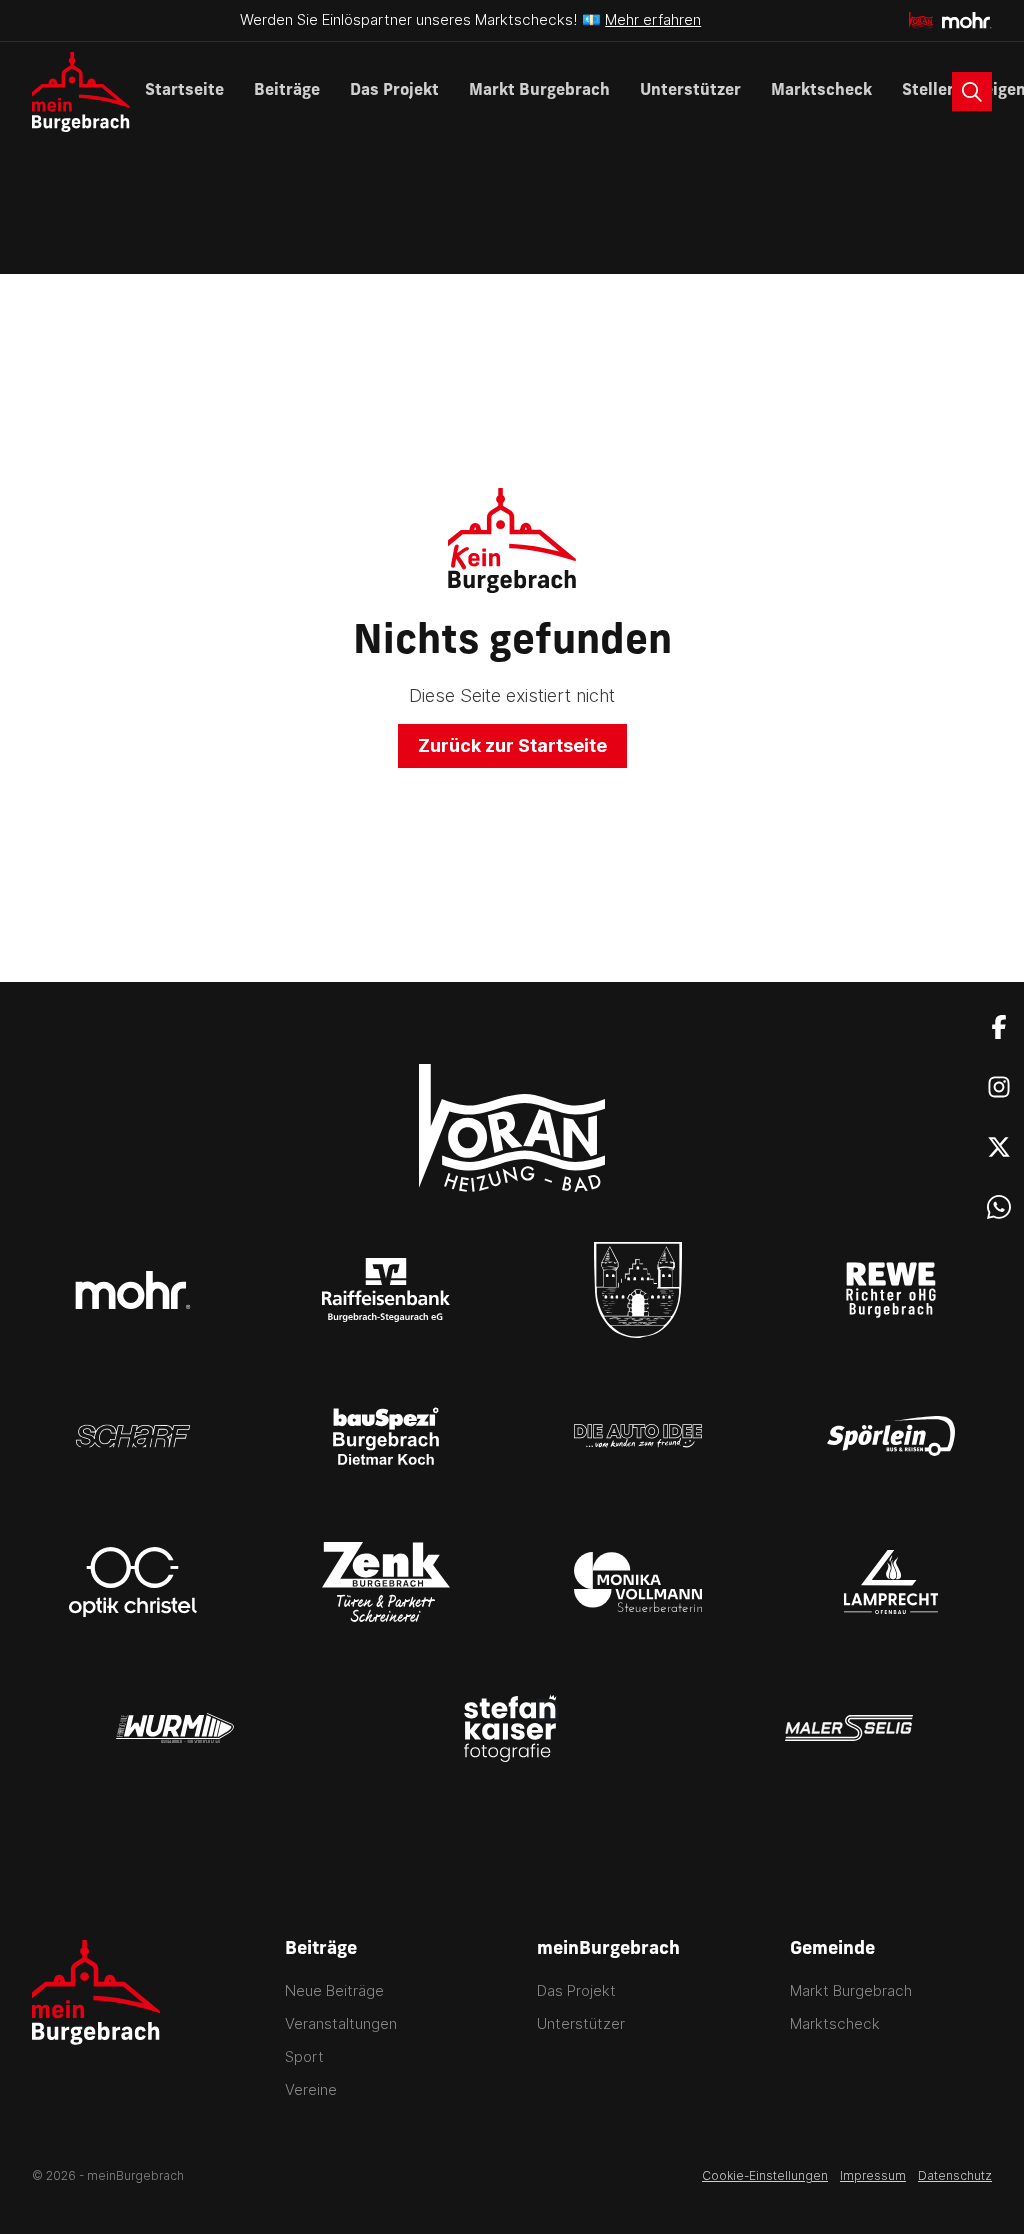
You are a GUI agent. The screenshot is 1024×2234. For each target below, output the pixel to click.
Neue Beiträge (334, 1990)
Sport (304, 2056)
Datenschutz (955, 2175)
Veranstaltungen (341, 2023)
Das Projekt (394, 91)
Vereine (311, 2089)
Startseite (184, 91)
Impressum (873, 2175)
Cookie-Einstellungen (765, 2175)
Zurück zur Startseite (512, 745)
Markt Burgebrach (539, 91)
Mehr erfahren (653, 19)
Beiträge (287, 91)
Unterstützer (690, 91)
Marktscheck (821, 91)
